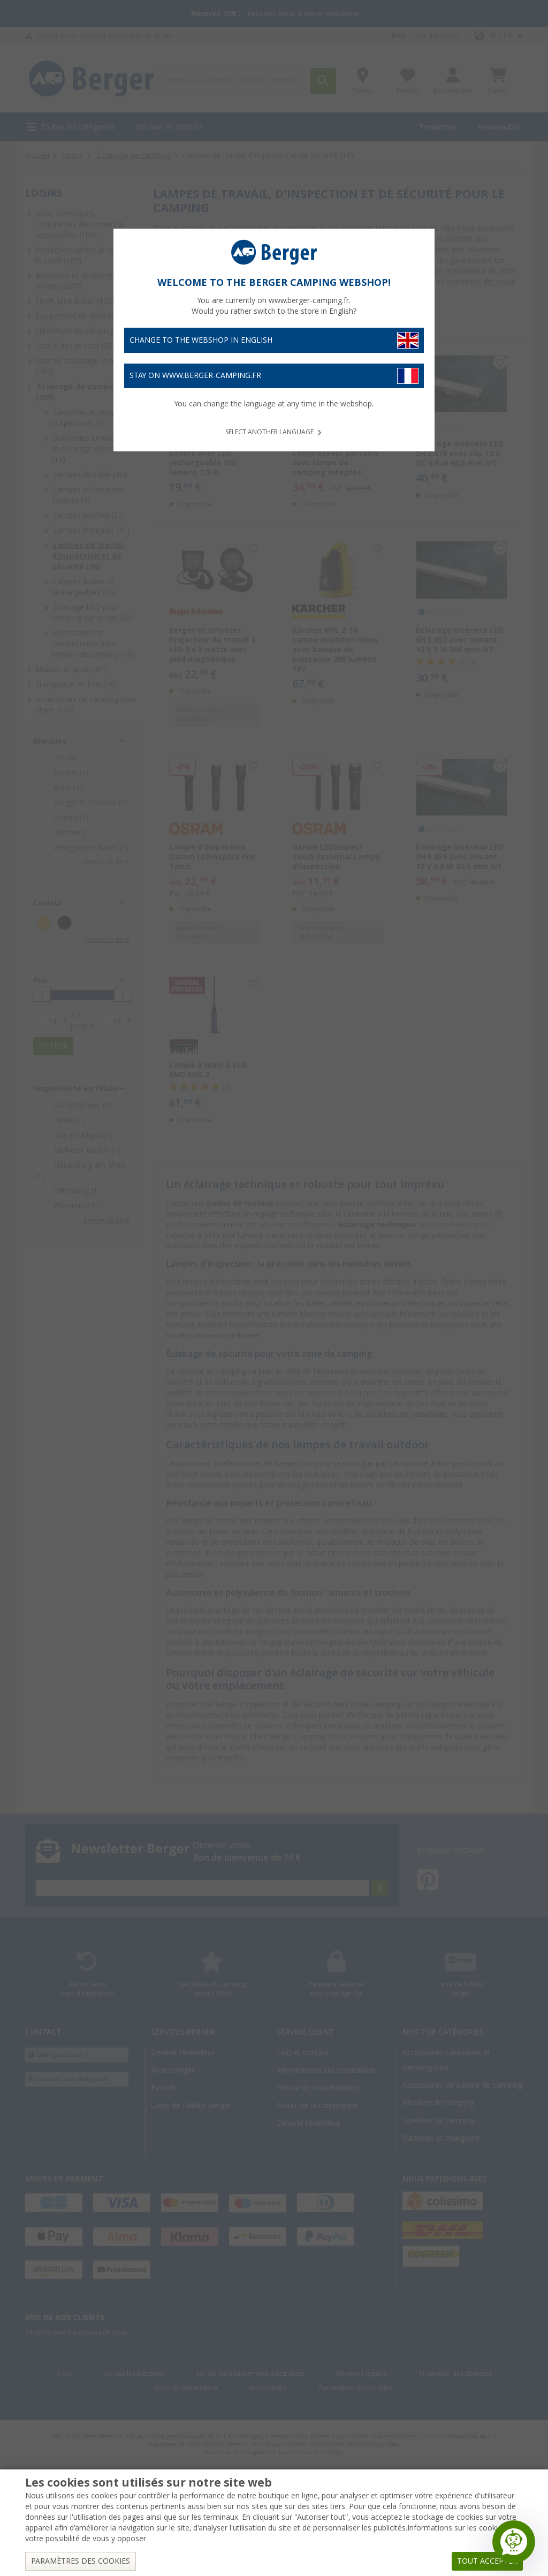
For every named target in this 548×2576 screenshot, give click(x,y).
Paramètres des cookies (81, 2561)
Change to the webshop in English (201, 340)
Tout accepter (487, 2561)
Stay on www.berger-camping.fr (195, 375)
